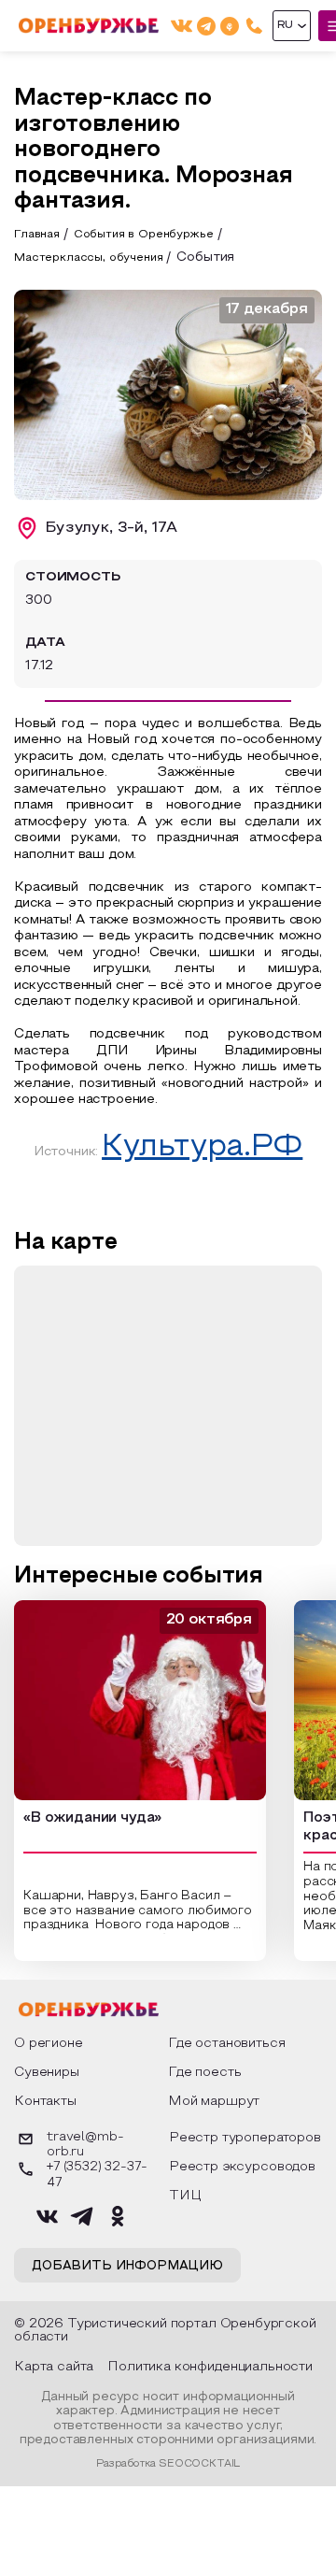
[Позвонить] (254, 26)
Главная (37, 235)
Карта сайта (54, 2367)
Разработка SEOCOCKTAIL (168, 2464)
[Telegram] (206, 26)
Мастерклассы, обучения (88, 258)
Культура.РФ (202, 1148)
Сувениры (47, 2073)
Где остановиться (226, 2044)
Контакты (45, 2102)
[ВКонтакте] (182, 26)
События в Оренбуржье (144, 235)
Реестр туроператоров (245, 2138)
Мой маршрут (214, 2102)
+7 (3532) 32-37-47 (97, 2175)
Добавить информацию (127, 2267)
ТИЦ (185, 2196)
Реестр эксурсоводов (242, 2167)
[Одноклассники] (230, 26)
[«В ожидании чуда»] (140, 1700)
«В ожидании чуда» (92, 1818)
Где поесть (204, 2073)
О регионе (49, 2044)
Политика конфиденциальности (210, 2367)
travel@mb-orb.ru (85, 2145)
